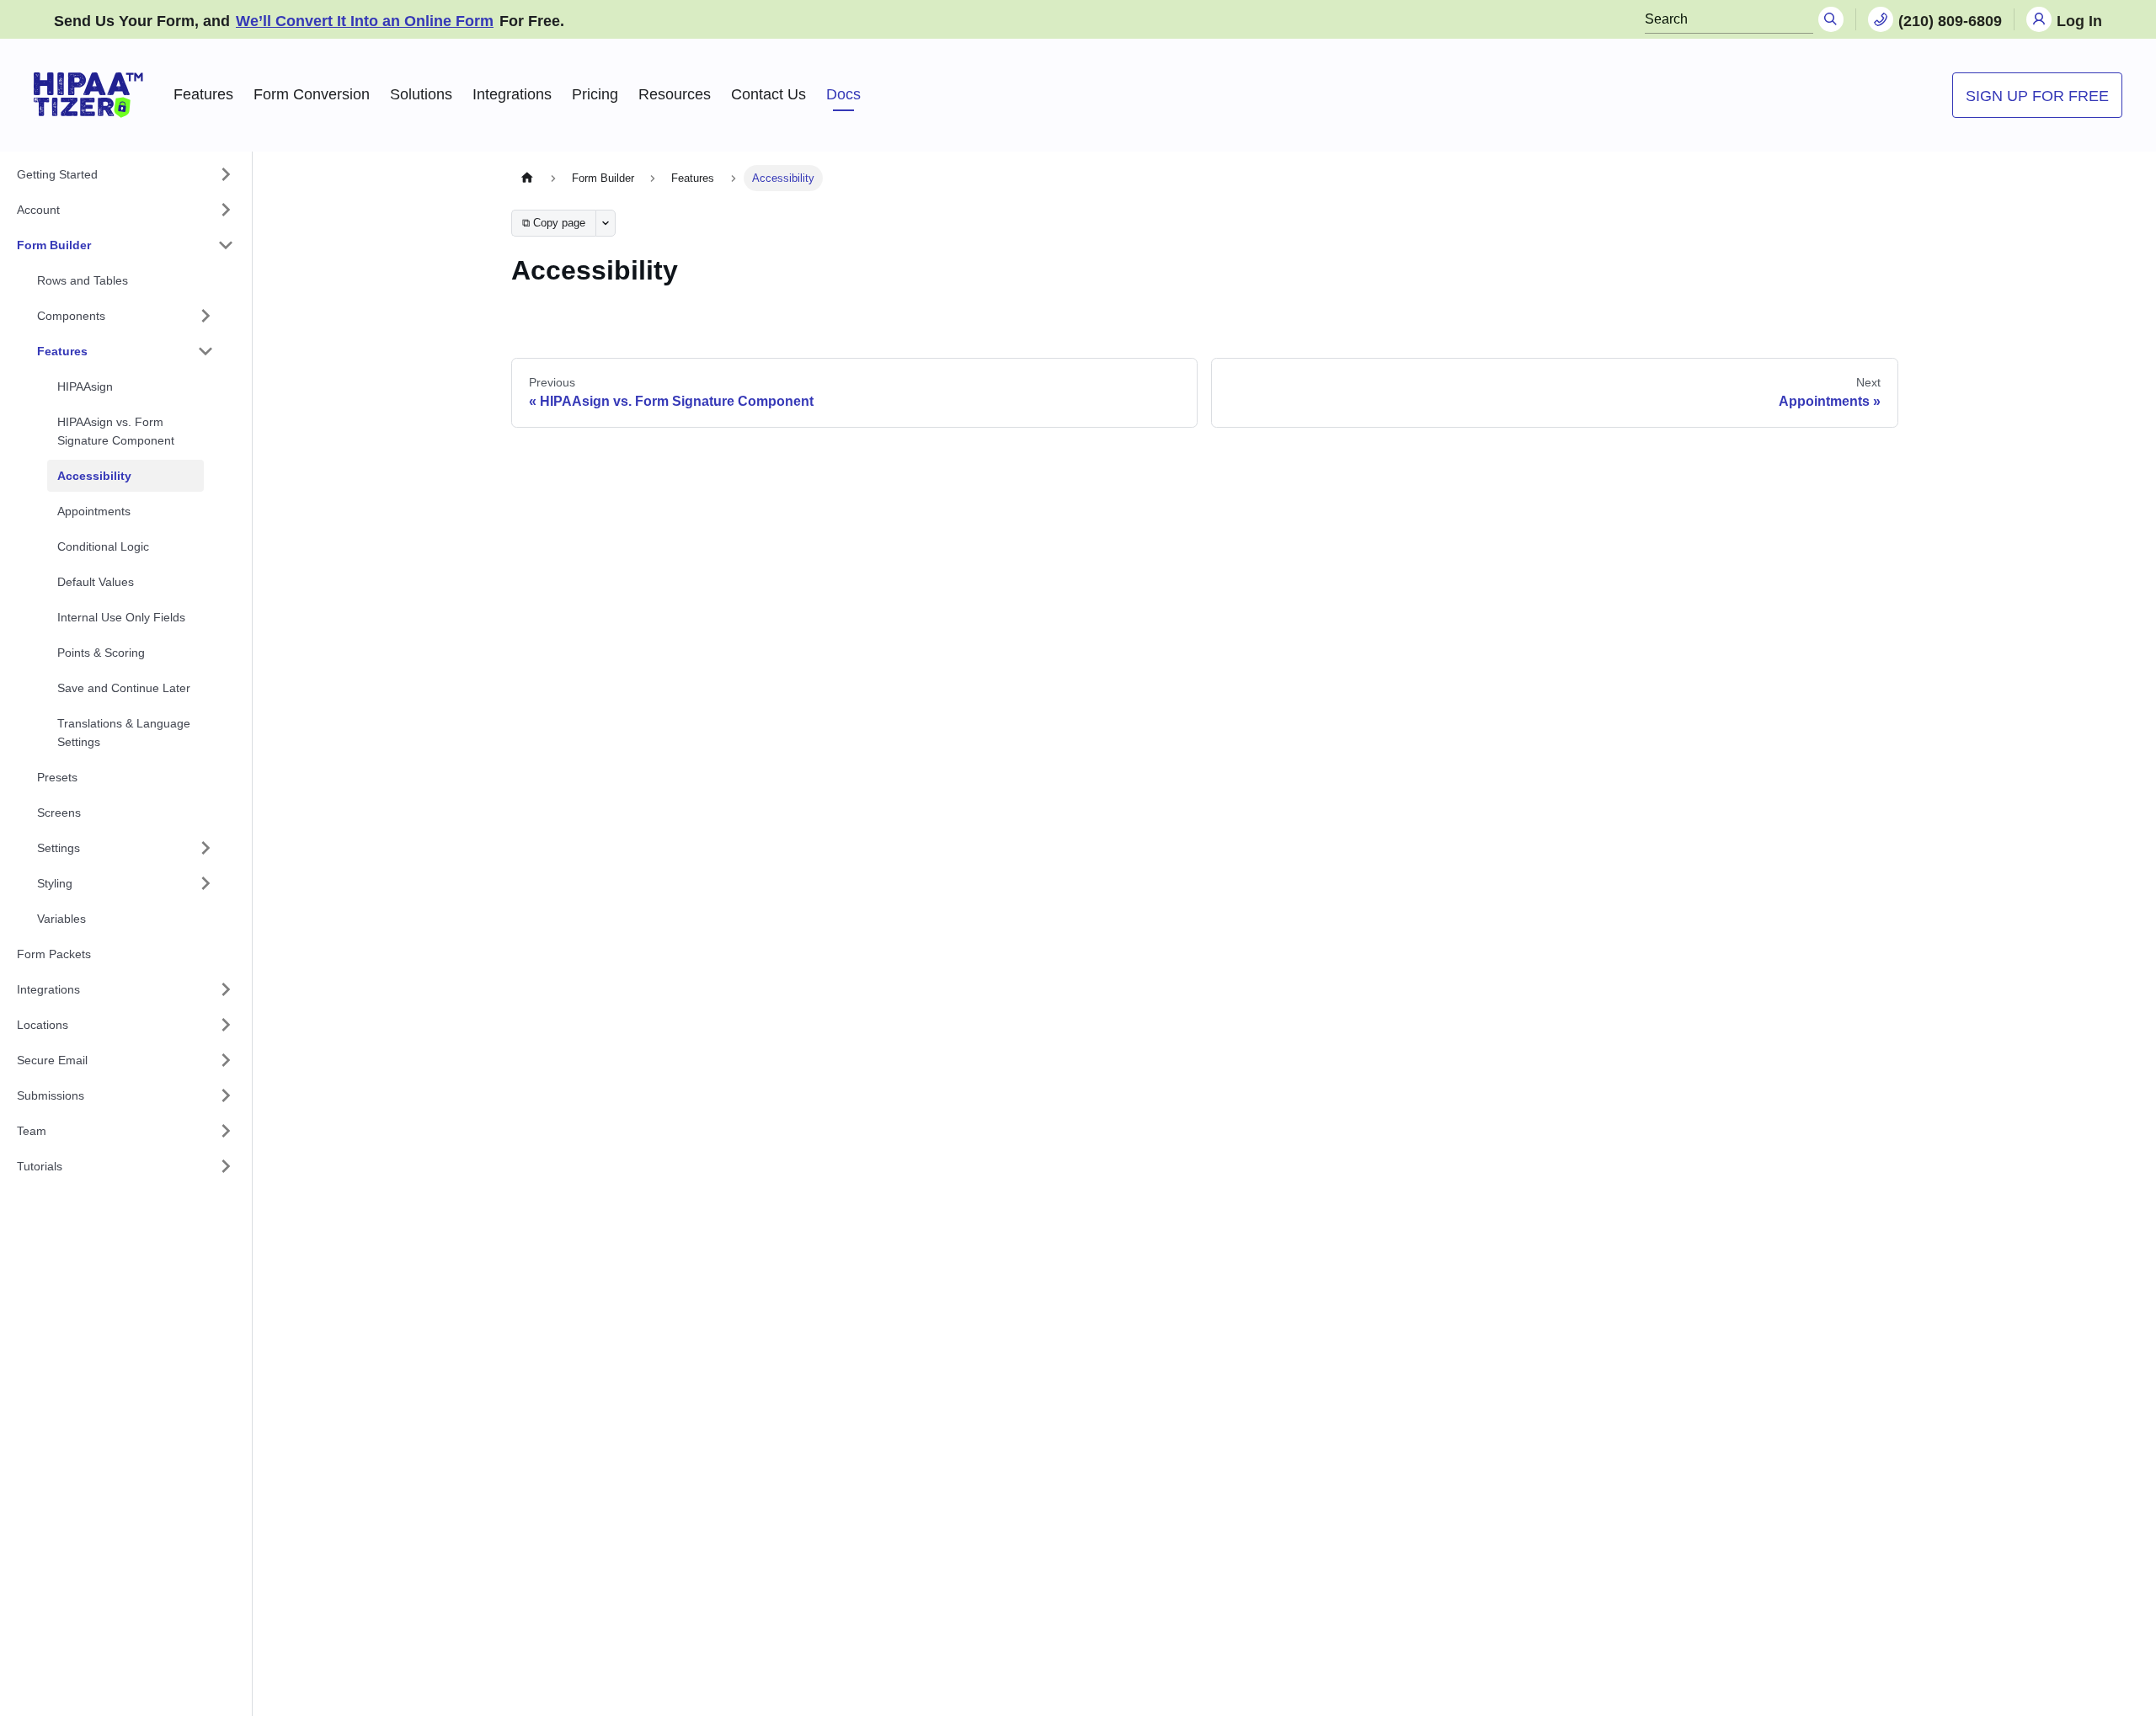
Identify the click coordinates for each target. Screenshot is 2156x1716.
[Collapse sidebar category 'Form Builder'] (226, 245)
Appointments (94, 511)
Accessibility (94, 476)
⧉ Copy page (554, 223)
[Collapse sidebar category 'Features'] (205, 351)
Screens (59, 813)
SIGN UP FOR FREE (2037, 96)
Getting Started (57, 174)
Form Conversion (312, 94)
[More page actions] (606, 223)
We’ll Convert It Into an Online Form (365, 21)
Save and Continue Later (124, 688)
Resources (675, 94)
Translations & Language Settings (124, 733)
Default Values (96, 582)
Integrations (512, 94)
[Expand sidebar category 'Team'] (226, 1131)
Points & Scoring (101, 653)
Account (38, 210)
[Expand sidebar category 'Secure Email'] (226, 1060)
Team (32, 1131)
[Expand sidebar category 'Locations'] (226, 1025)
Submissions (51, 1095)
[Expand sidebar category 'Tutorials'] (226, 1166)
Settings (59, 848)
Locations (43, 1025)
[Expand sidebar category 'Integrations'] (226, 989)
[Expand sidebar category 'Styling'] (205, 883)
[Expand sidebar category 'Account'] (226, 210)
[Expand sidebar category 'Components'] (205, 316)
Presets (57, 777)
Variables (61, 919)
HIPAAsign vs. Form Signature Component (116, 431)
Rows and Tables (83, 280)
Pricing (595, 94)
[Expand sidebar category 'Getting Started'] (226, 174)
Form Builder (54, 245)
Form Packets (54, 954)
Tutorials (40, 1166)
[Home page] (527, 178)
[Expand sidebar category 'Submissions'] (226, 1095)
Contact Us (768, 94)
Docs (843, 94)
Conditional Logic (103, 546)
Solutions (421, 94)
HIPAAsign (85, 386)
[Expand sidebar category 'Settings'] (205, 848)
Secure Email (52, 1060)
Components (71, 316)
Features (203, 94)
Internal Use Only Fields (121, 617)
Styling (55, 883)
